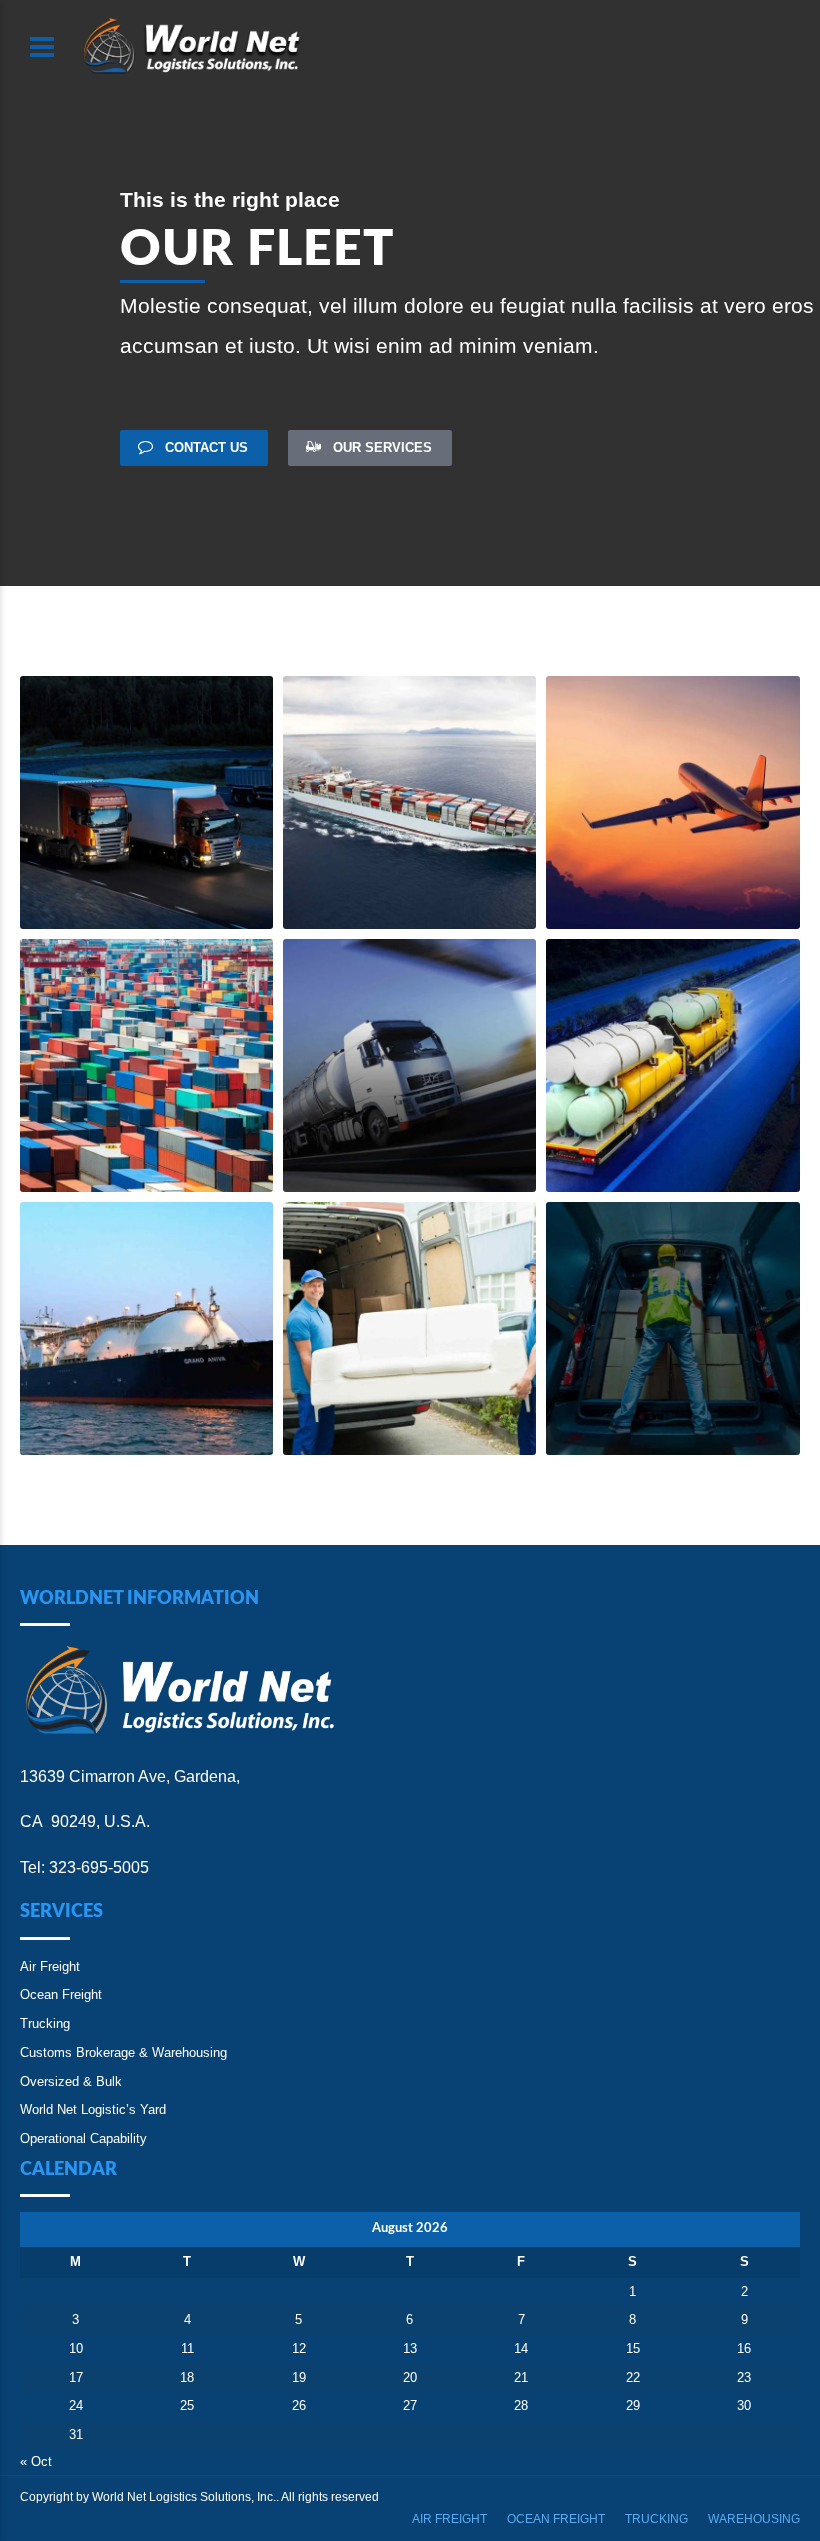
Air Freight (50, 1966)
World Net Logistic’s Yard (93, 2109)
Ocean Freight (61, 1994)
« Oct (36, 2461)
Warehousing (754, 2519)
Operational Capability (83, 2138)
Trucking (45, 2023)
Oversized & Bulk (71, 2081)
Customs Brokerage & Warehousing (123, 2052)
